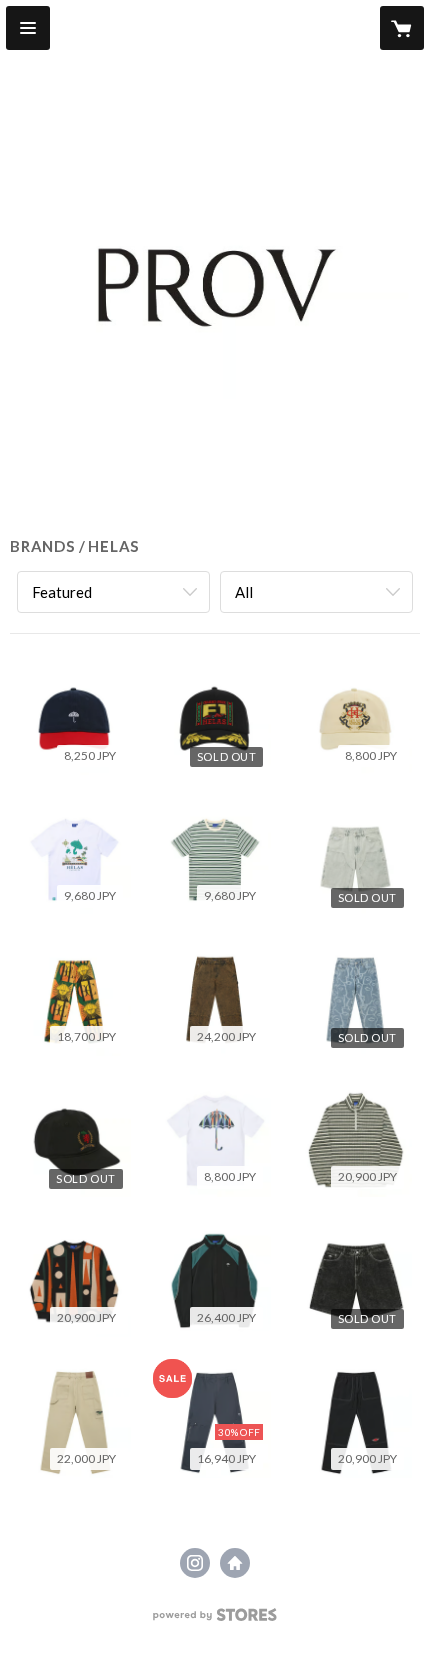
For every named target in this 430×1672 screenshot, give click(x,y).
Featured (62, 592)
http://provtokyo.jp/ (235, 1563)
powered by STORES (215, 1620)
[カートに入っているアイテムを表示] (402, 28)
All (244, 592)
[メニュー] (28, 28)
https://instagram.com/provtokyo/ (195, 1563)
